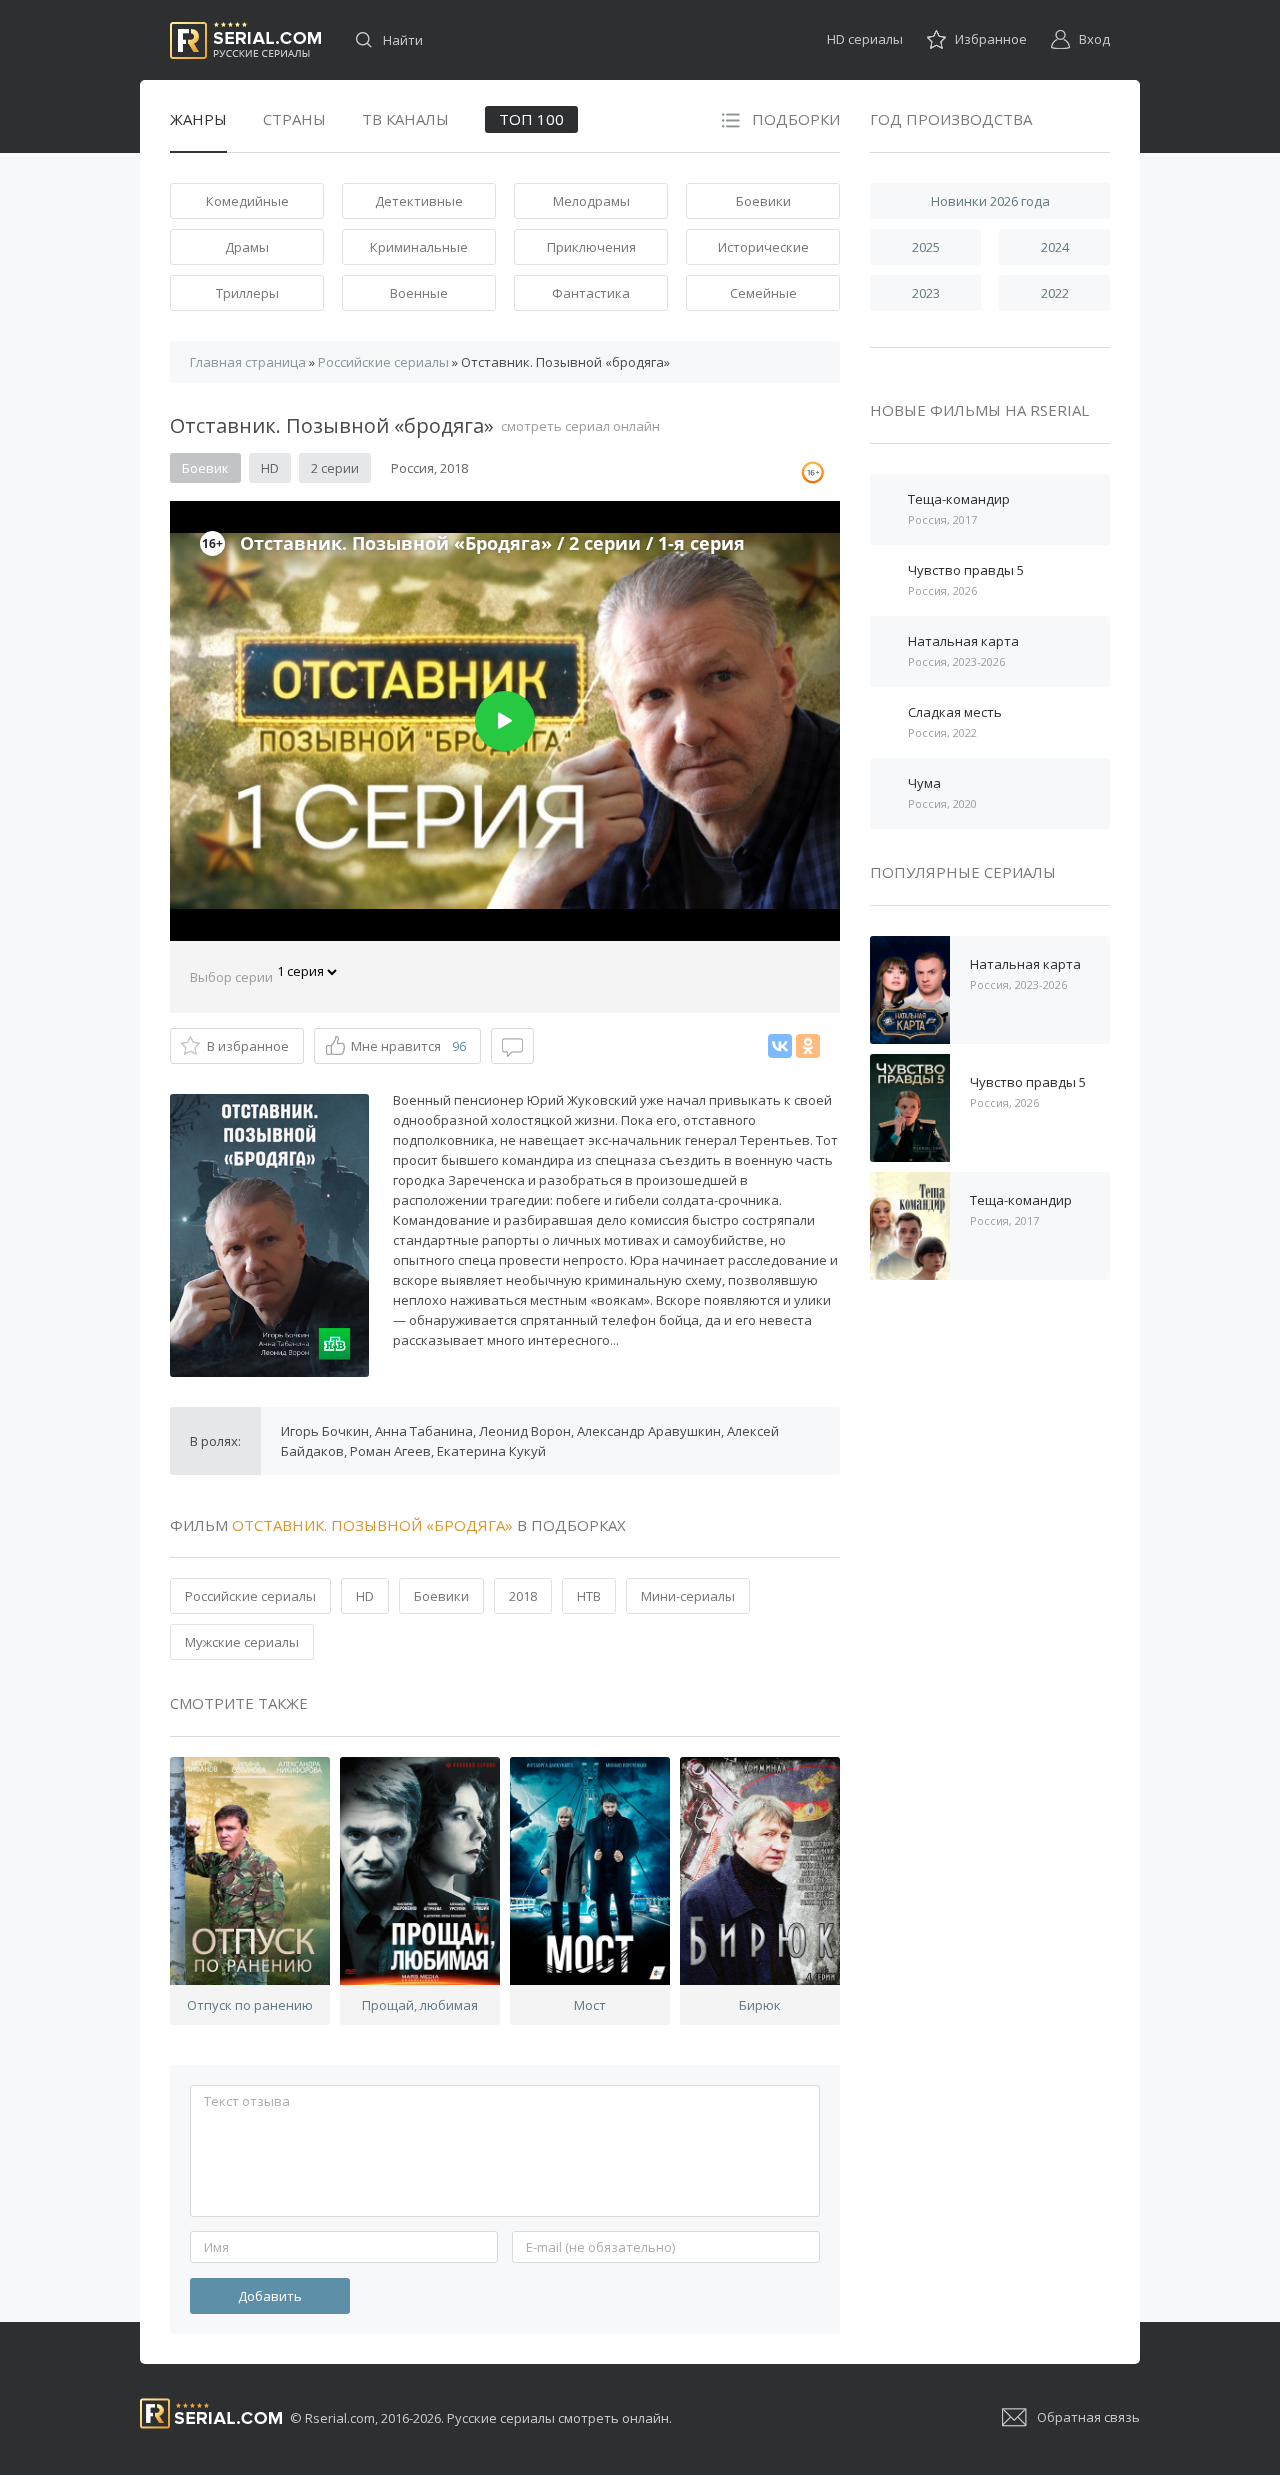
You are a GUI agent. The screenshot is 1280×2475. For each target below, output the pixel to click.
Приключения (591, 247)
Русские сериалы (245, 40)
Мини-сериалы (688, 1596)
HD (365, 1596)
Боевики (763, 201)
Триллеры (247, 293)
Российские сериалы (250, 1596)
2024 (1055, 247)
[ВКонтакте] (780, 1046)
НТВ (589, 1596)
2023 (926, 293)
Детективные (419, 201)
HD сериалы (865, 39)
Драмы (247, 247)
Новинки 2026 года (990, 201)
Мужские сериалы (242, 1642)
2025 (926, 247)
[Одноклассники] (808, 1046)
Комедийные (247, 201)
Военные (419, 293)
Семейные (763, 293)
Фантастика (591, 293)
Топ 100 (531, 119)
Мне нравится (408, 1046)
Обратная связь (1088, 2417)
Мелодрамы (591, 201)
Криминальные (419, 247)
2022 (1055, 293)
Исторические (763, 247)
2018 (523, 1596)
